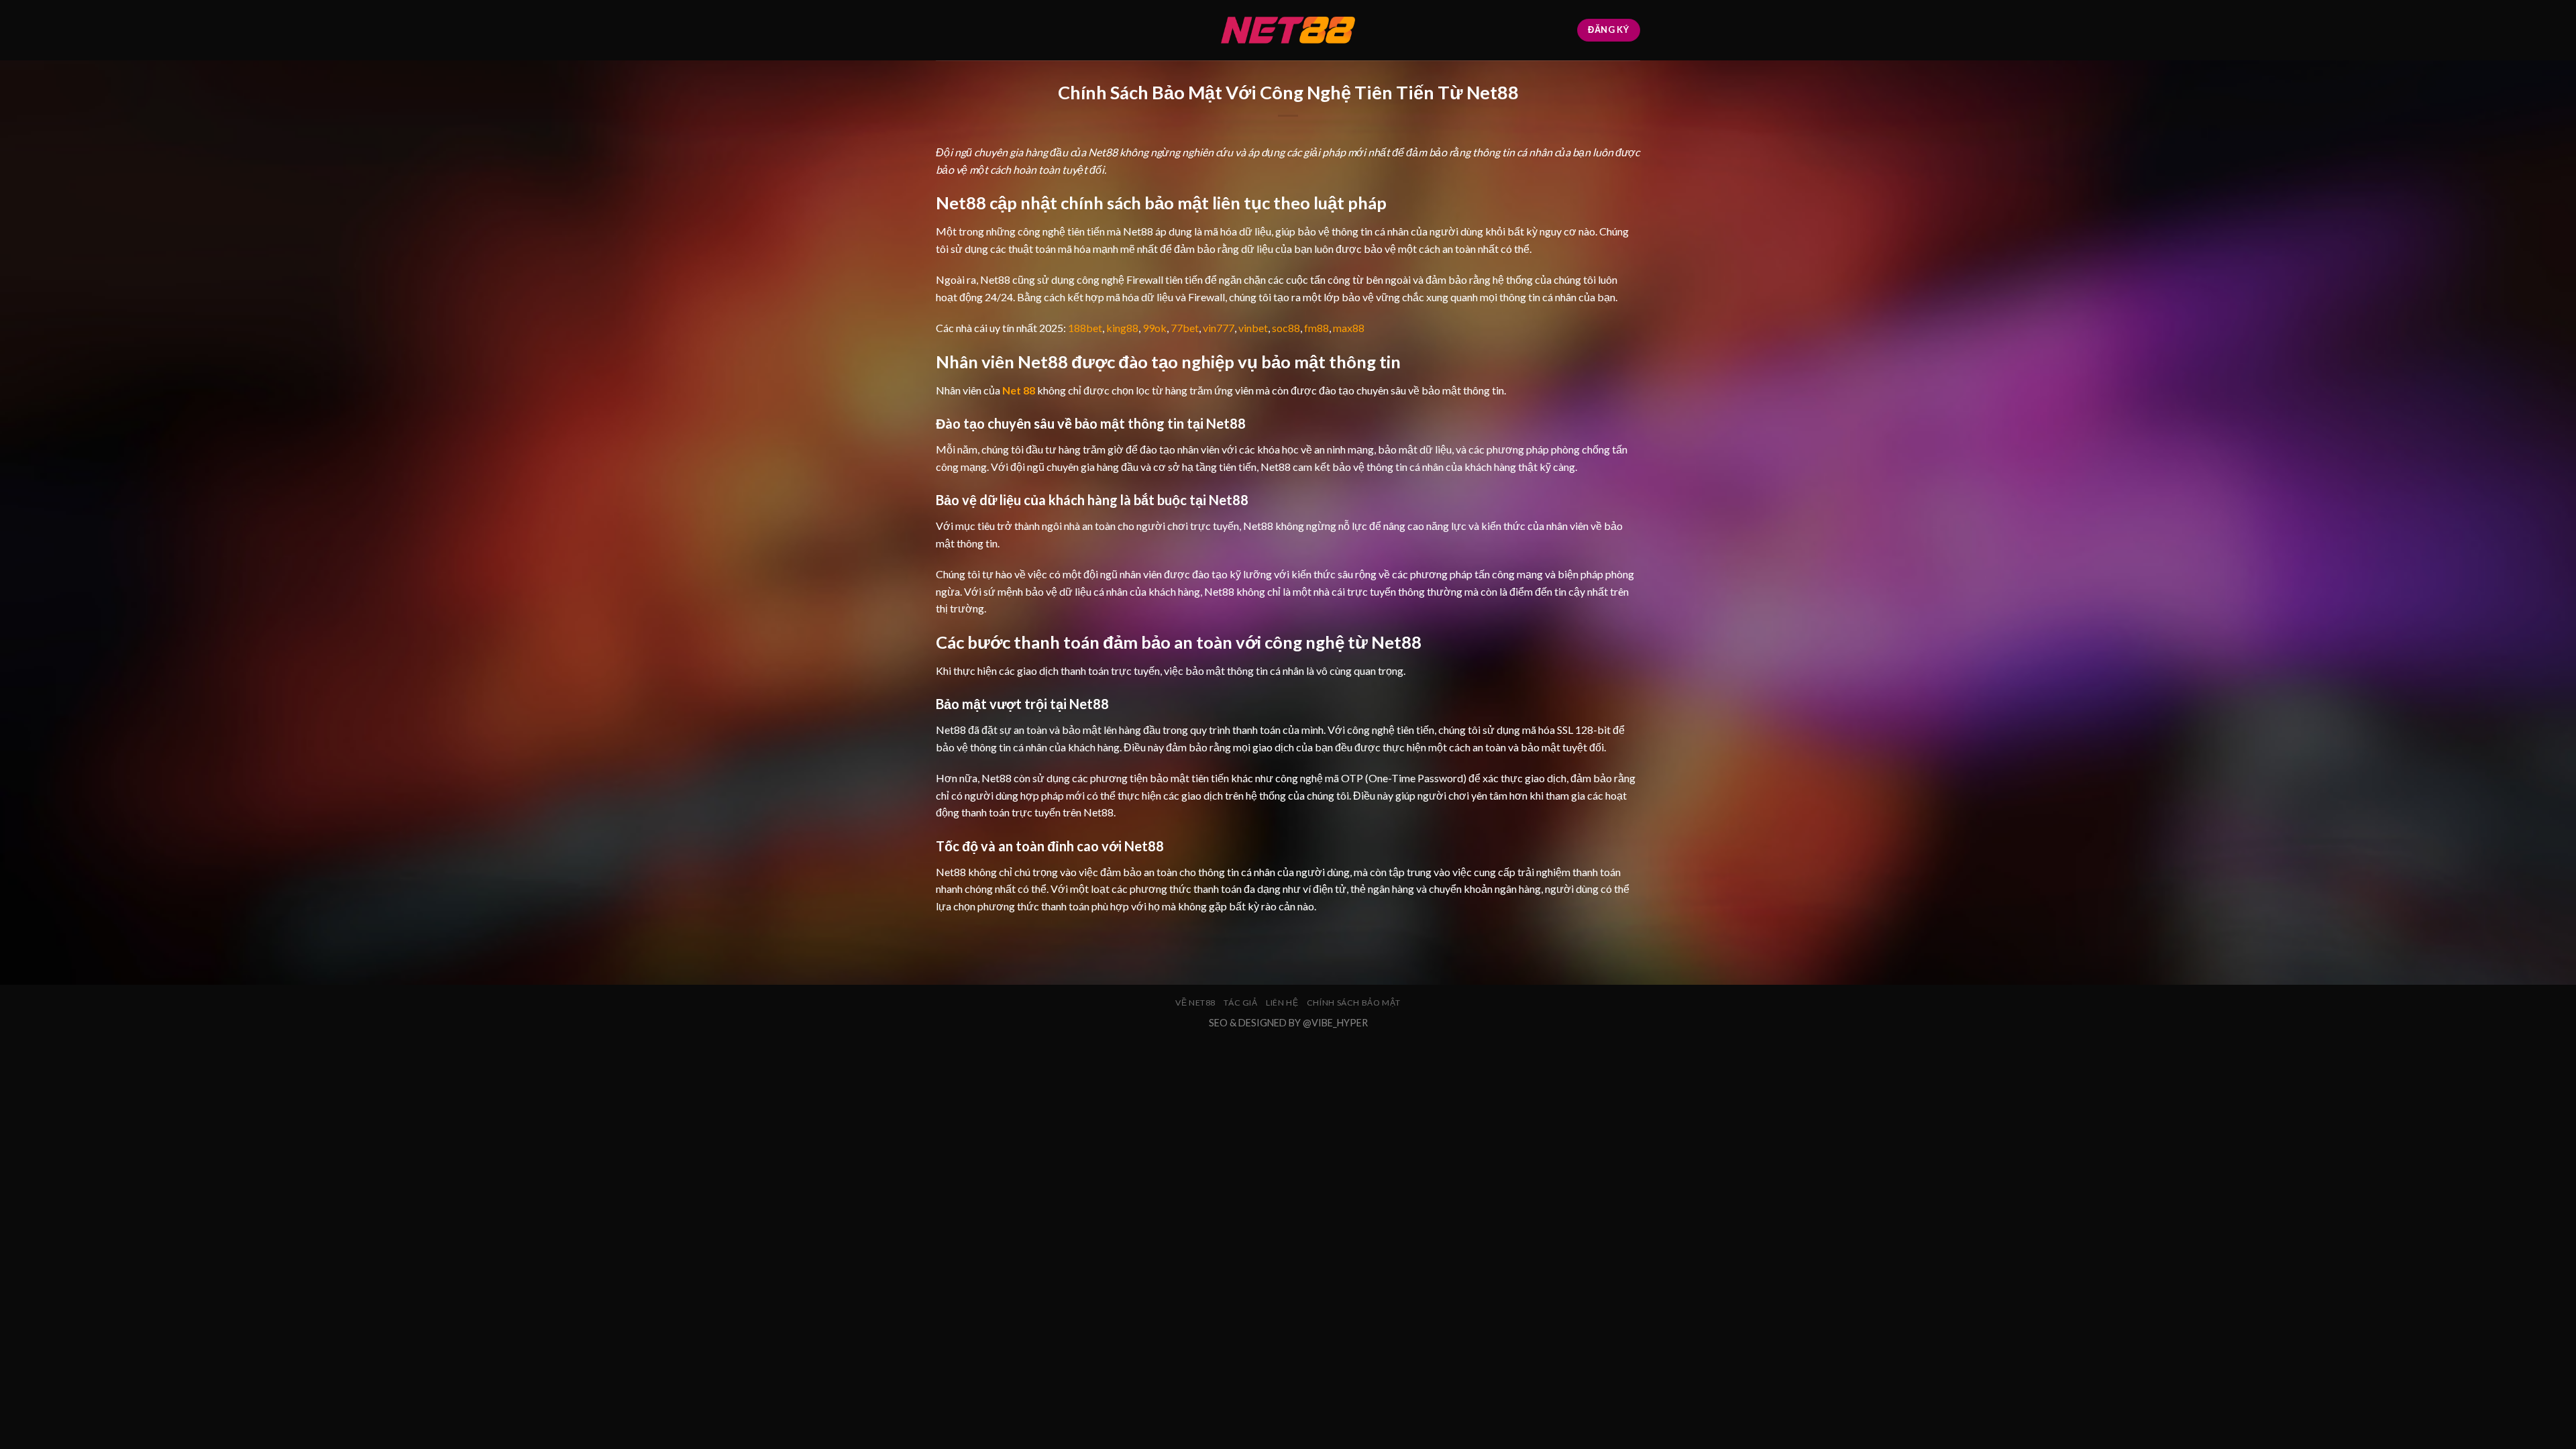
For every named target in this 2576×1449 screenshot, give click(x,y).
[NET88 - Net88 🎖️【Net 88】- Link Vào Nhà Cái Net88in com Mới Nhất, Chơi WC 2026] (1288, 30)
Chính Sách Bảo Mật (1354, 1003)
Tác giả (1240, 1003)
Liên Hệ (1282, 1003)
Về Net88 (1195, 1003)
